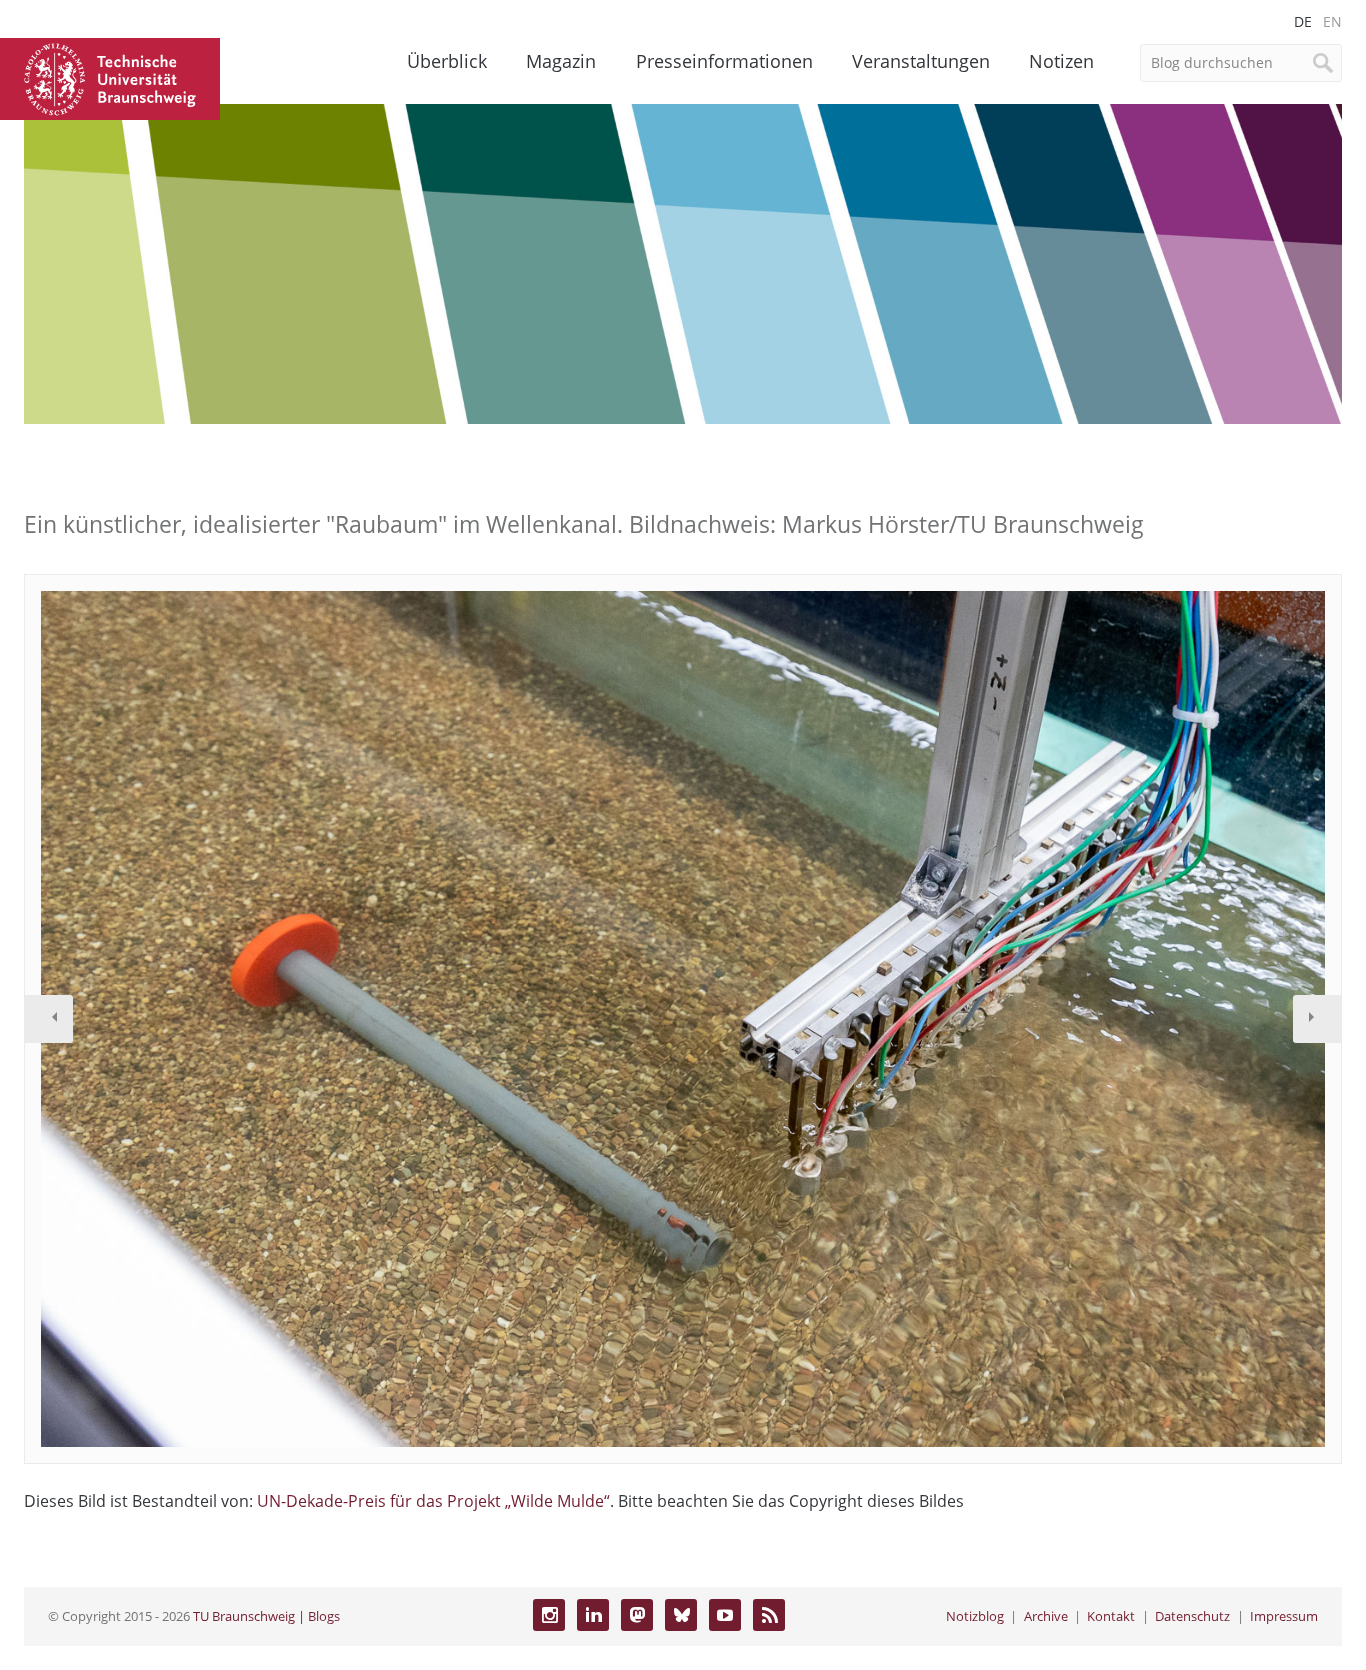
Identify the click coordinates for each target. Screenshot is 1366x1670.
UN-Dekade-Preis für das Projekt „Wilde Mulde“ (433, 1501)
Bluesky (681, 1615)
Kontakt (1111, 1616)
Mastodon (637, 1615)
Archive (1046, 1616)
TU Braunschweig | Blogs (266, 1616)
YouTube (725, 1615)
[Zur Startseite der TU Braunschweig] (110, 77)
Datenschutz (1192, 1616)
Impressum (1284, 1616)
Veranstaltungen (921, 61)
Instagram (549, 1615)
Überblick (447, 61)
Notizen (1061, 61)
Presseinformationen (724, 61)
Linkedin (593, 1615)
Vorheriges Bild (49, 1019)
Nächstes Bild (1317, 1019)
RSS (769, 1615)
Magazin (561, 61)
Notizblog (975, 1616)
